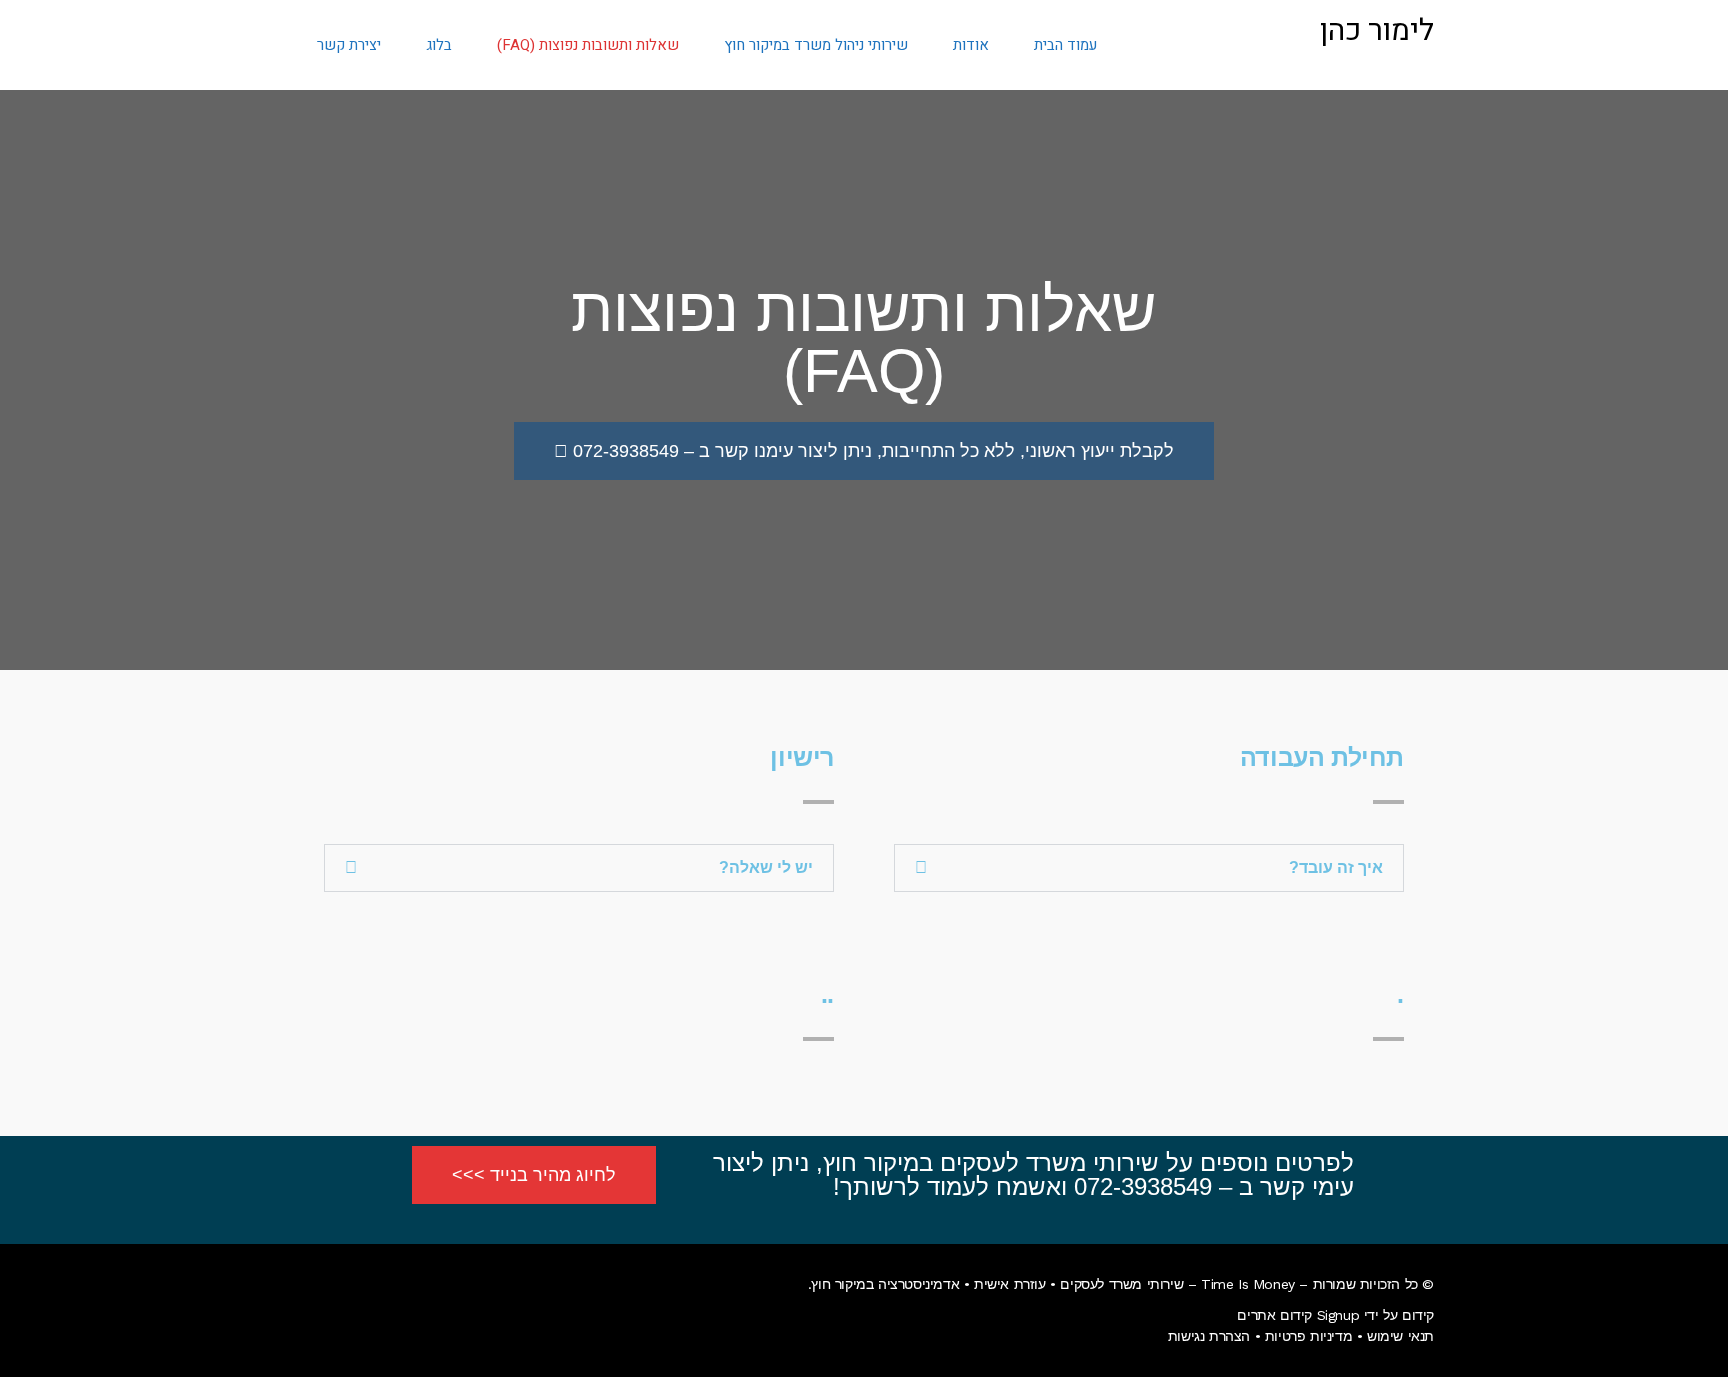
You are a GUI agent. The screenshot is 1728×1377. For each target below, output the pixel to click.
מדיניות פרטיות (1308, 1336)
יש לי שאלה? (766, 867)
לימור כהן (1377, 31)
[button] (1149, 868)
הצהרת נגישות (1209, 1336)
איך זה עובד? (1336, 867)
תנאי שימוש (1400, 1336)
